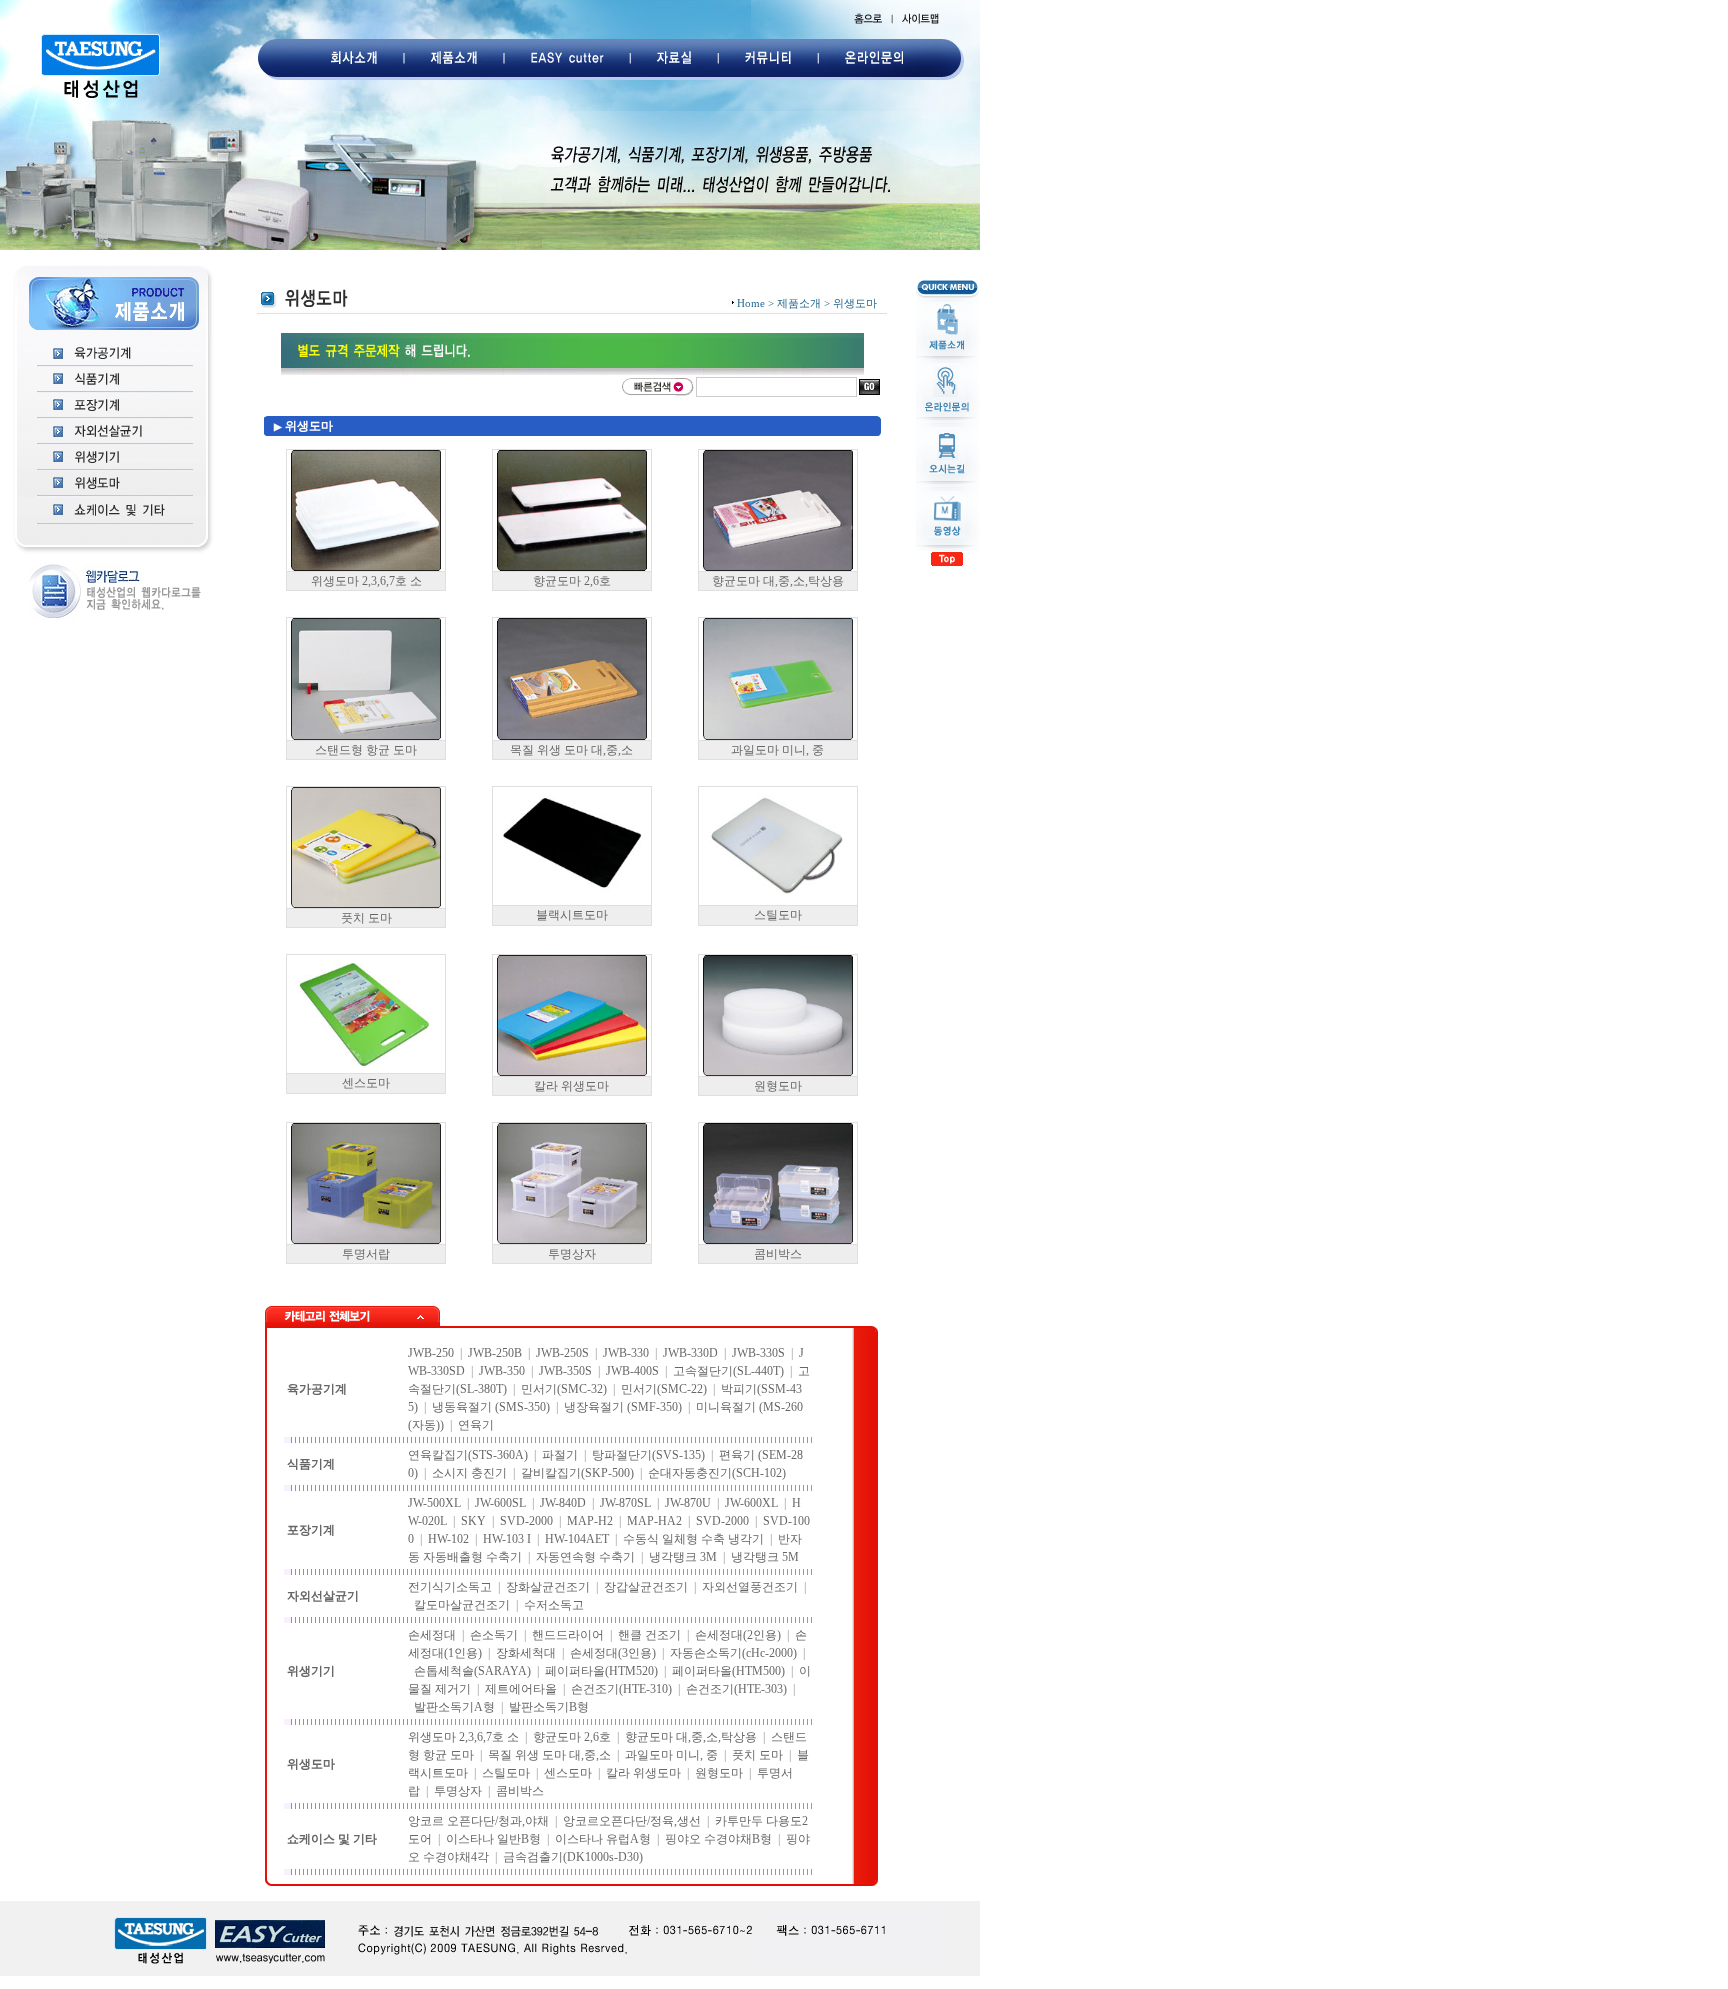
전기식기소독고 (450, 1587)
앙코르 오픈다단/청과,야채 (478, 1821)
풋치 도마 (366, 918)
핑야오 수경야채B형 (718, 1839)
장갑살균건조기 (646, 1587)
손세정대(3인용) (613, 1653)
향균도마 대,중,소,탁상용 (778, 581)
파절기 (560, 1455)
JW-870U (688, 1503)
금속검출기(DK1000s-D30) (573, 1857)
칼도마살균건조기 (462, 1605)
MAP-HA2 (654, 1521)
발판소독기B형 (549, 1707)
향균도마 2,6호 (572, 581)
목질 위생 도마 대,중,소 (571, 750)
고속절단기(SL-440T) (728, 1371)
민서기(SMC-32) (564, 1389)
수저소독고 (554, 1605)
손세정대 (432, 1635)
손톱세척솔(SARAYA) (472, 1671)
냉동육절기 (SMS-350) (491, 1407)
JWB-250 (431, 1353)
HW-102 (448, 1539)
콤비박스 (778, 1254)
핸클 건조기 (649, 1635)
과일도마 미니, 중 (777, 750)
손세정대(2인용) (738, 1635)
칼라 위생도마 (571, 1086)
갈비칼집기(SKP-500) (577, 1473)
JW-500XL (434, 1503)
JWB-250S (562, 1353)
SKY (473, 1521)
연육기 (476, 1425)
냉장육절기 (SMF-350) (623, 1407)
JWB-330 (626, 1353)
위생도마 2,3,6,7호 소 (366, 581)
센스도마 (366, 1083)
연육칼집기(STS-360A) (468, 1455)
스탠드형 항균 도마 (366, 750)
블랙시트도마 (572, 915)
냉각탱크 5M (765, 1557)
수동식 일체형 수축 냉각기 (693, 1539)
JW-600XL (751, 1503)
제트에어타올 (521, 1689)
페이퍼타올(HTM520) (601, 1671)
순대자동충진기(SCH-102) (717, 1473)
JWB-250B (495, 1353)
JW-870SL (625, 1503)
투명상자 (572, 1254)
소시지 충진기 (469, 1473)
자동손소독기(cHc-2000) (733, 1653)
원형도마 (778, 1086)
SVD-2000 (526, 1521)
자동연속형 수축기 (585, 1557)
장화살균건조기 (548, 1587)
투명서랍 (366, 1254)
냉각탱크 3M (683, 1557)
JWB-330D (690, 1353)
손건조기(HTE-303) (736, 1689)
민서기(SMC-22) (664, 1389)
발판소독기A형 (454, 1707)
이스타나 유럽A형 (603, 1839)
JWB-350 (502, 1371)
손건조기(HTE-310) (621, 1689)
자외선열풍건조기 (750, 1587)
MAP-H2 (590, 1521)
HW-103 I (507, 1539)
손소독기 (494, 1635)
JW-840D (563, 1503)
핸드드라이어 (568, 1635)
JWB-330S (758, 1353)
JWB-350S (565, 1371)
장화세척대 (526, 1653)
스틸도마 (778, 915)
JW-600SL (500, 1503)
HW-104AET (577, 1539)
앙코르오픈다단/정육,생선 (632, 1821)
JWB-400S (632, 1371)
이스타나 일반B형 (493, 1839)
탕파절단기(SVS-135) (648, 1455)
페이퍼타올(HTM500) (728, 1671)
